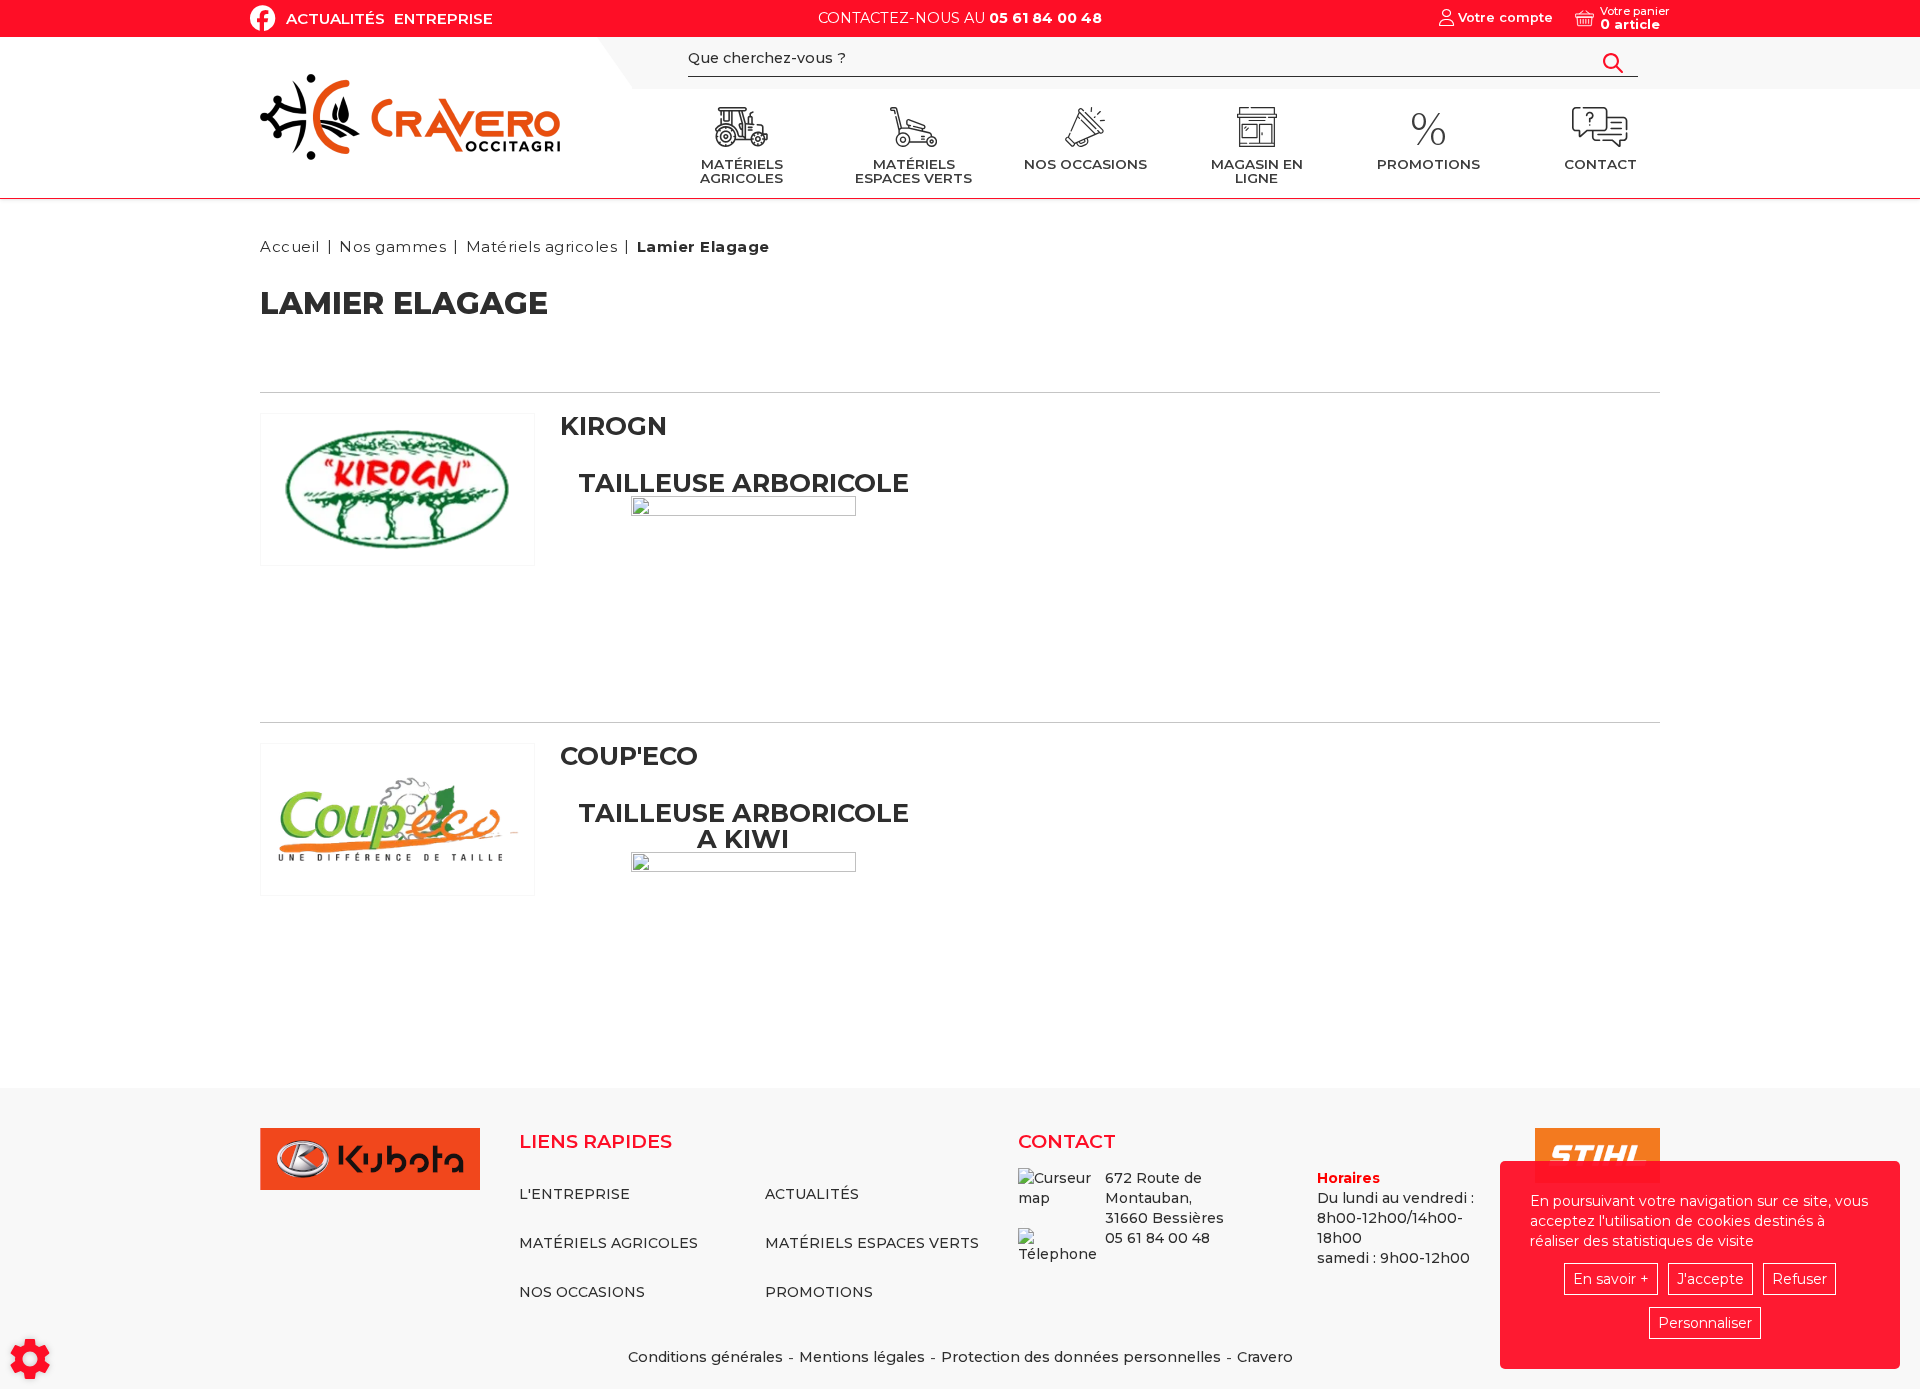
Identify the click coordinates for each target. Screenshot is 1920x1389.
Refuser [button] (1799, 1279)
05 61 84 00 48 (1045, 18)
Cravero (1265, 1357)
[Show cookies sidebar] (30, 1359)
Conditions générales (705, 1357)
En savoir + (1611, 1279)
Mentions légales (862, 1357)
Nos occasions (582, 1292)
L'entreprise (574, 1194)
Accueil (290, 246)
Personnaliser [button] (1705, 1323)
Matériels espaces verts (872, 1243)
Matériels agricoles (608, 1243)
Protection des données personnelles (1081, 1357)
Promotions (819, 1292)
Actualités (335, 18)
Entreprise (443, 18)
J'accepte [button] (1710, 1279)
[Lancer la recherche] (1613, 63)
